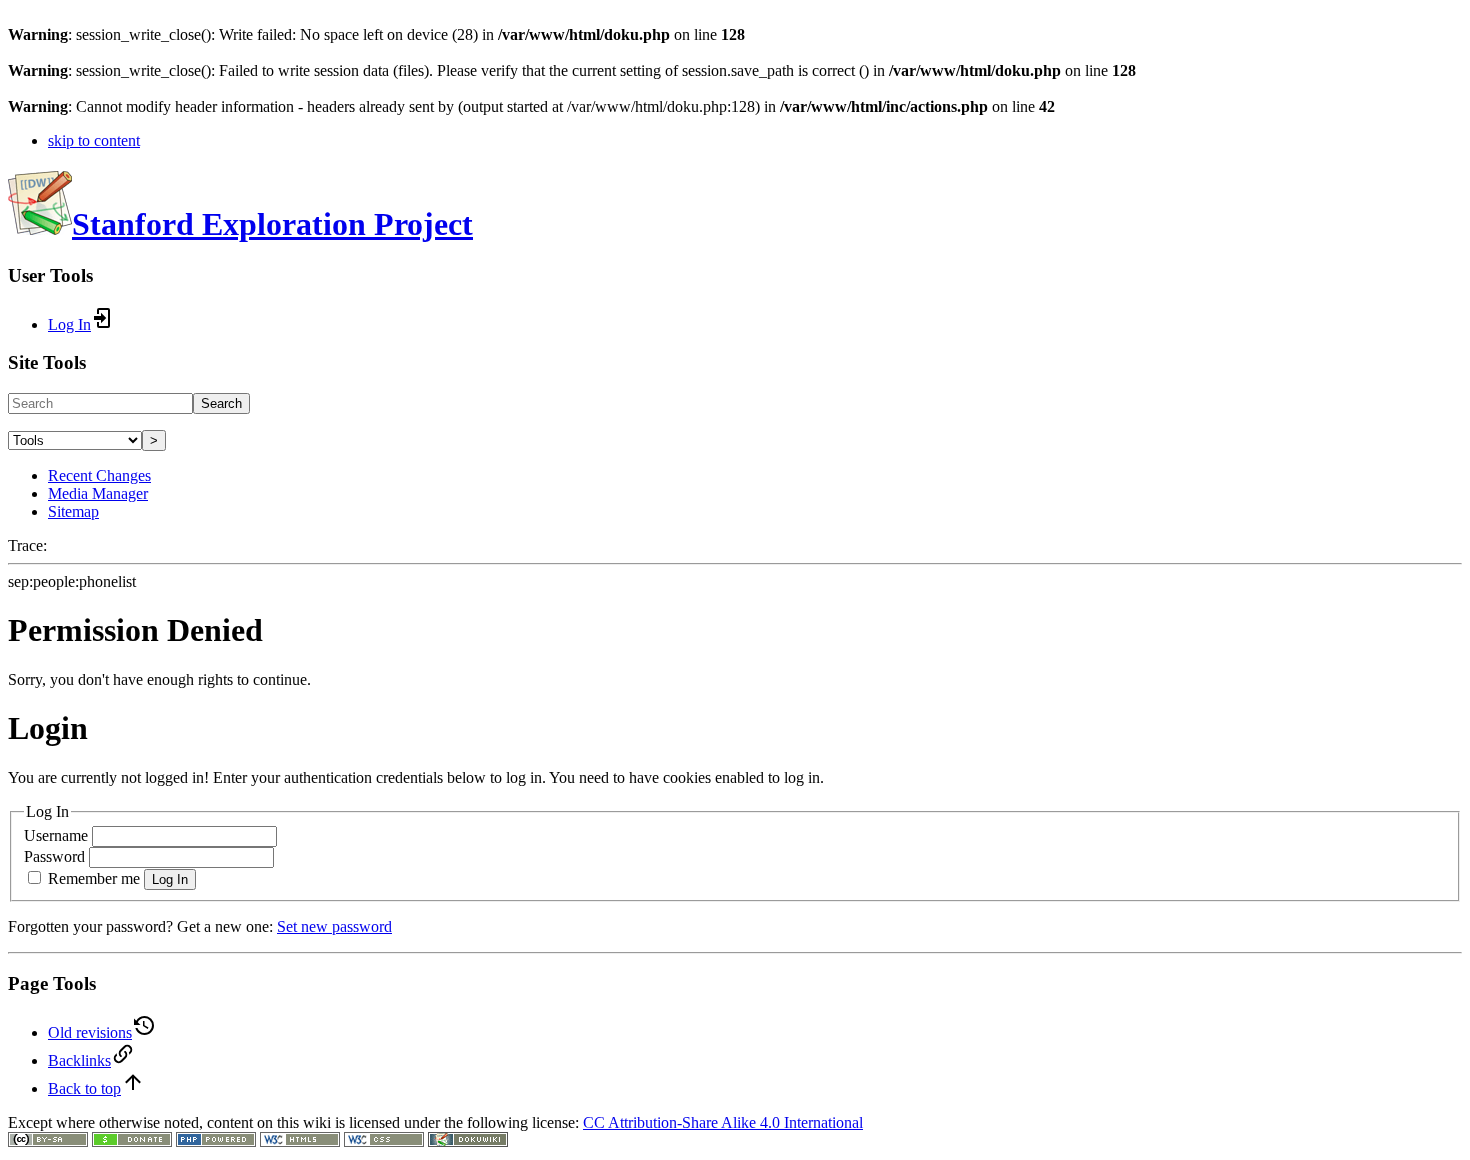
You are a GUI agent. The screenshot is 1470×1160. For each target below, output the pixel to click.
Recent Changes (99, 475)
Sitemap (73, 511)
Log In (170, 879)
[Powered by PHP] (216, 1141)
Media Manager (98, 493)
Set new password (334, 926)
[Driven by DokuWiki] (468, 1141)
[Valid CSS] (384, 1141)
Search (221, 403)
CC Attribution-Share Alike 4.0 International (723, 1122)
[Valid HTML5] (300, 1141)
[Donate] (132, 1141)
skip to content (94, 140)
